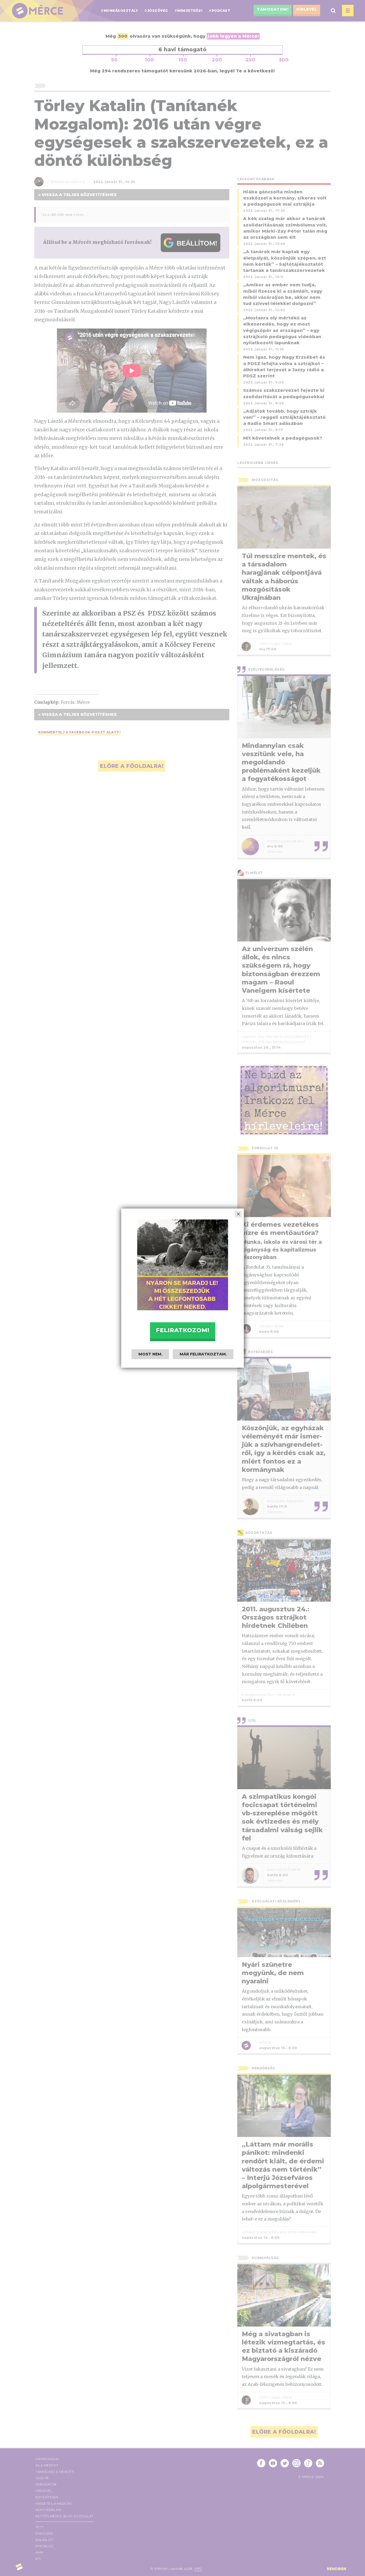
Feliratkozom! (183, 1330)
